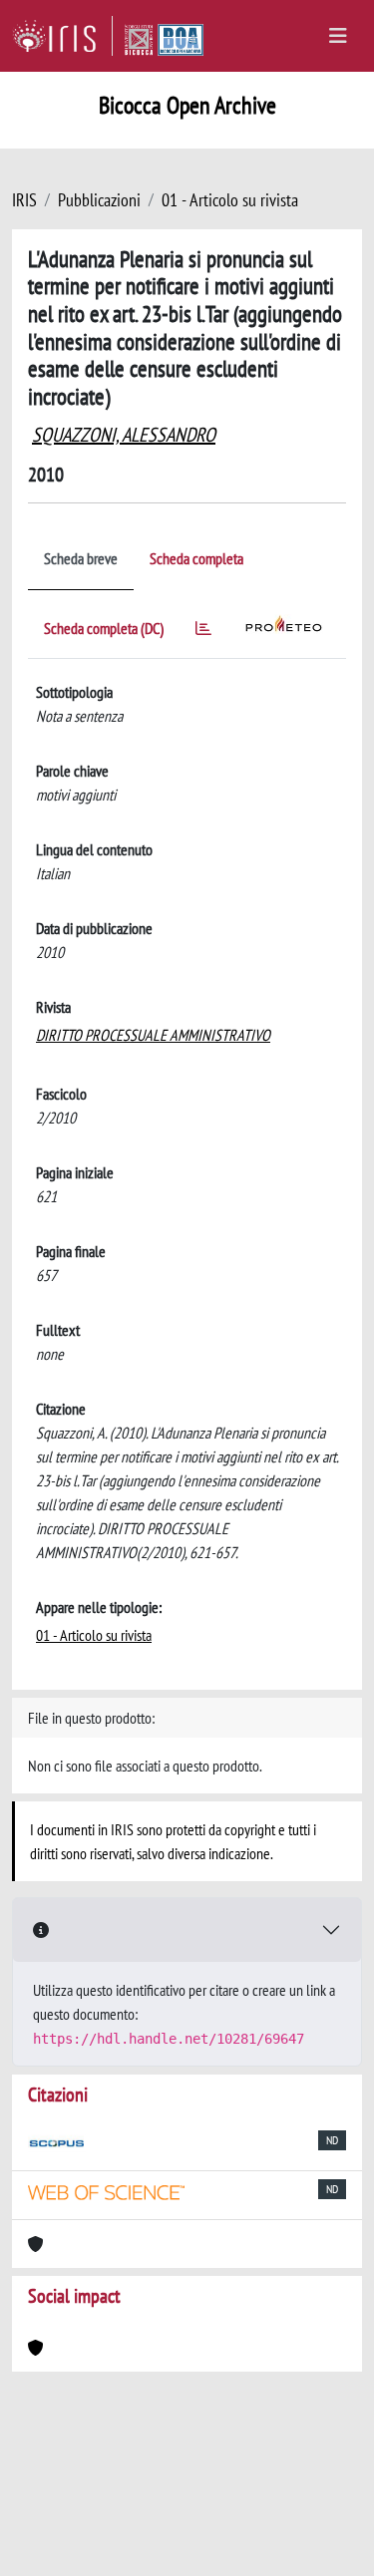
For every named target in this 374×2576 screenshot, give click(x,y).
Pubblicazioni (99, 200)
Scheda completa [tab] (196, 558)
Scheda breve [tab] (81, 558)
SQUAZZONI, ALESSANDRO (124, 435)
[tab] (203, 632)
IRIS (24, 200)
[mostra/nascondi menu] (338, 36)
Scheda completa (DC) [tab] (104, 628)
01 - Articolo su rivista (230, 200)
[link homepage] (62, 36)
